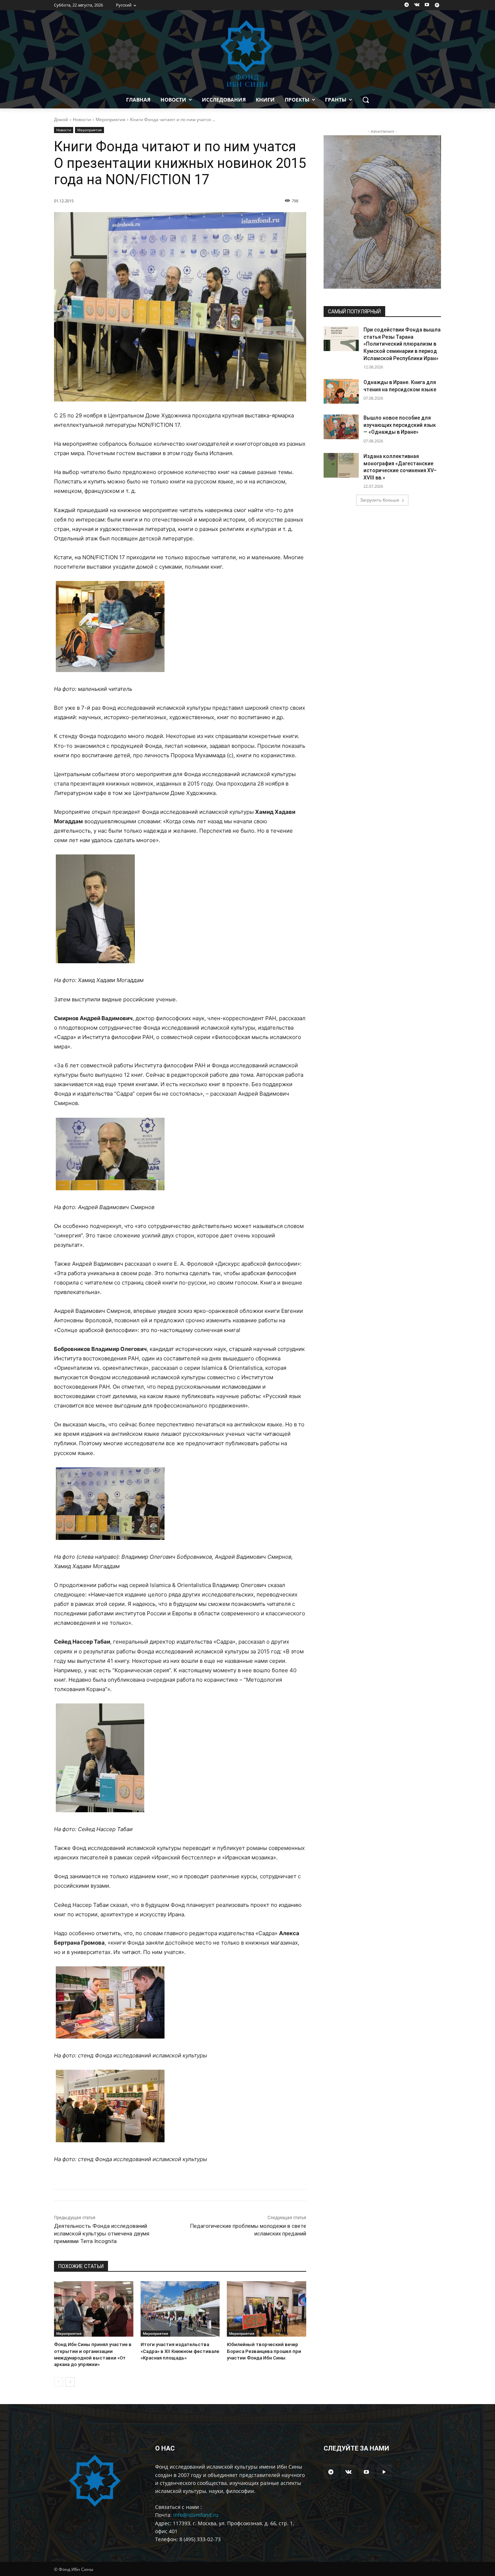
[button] (366, 100)
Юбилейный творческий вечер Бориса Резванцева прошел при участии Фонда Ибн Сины (264, 2351)
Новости (82, 119)
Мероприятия (111, 119)
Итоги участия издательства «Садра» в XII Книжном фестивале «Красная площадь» (180, 2351)
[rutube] (384, 2472)
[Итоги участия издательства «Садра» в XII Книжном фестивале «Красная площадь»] (180, 2309)
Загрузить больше (380, 500)
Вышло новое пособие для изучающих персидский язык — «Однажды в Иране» (400, 425)
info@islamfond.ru (196, 2515)
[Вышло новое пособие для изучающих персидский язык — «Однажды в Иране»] (341, 427)
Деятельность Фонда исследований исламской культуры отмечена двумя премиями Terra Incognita (102, 2234)
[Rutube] (437, 5)
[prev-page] (59, 2382)
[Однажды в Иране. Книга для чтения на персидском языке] (341, 391)
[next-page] (70, 2382)
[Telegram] (407, 5)
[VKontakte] (417, 5)
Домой (61, 119)
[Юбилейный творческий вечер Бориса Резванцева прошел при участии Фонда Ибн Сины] (267, 2309)
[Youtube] (427, 5)
